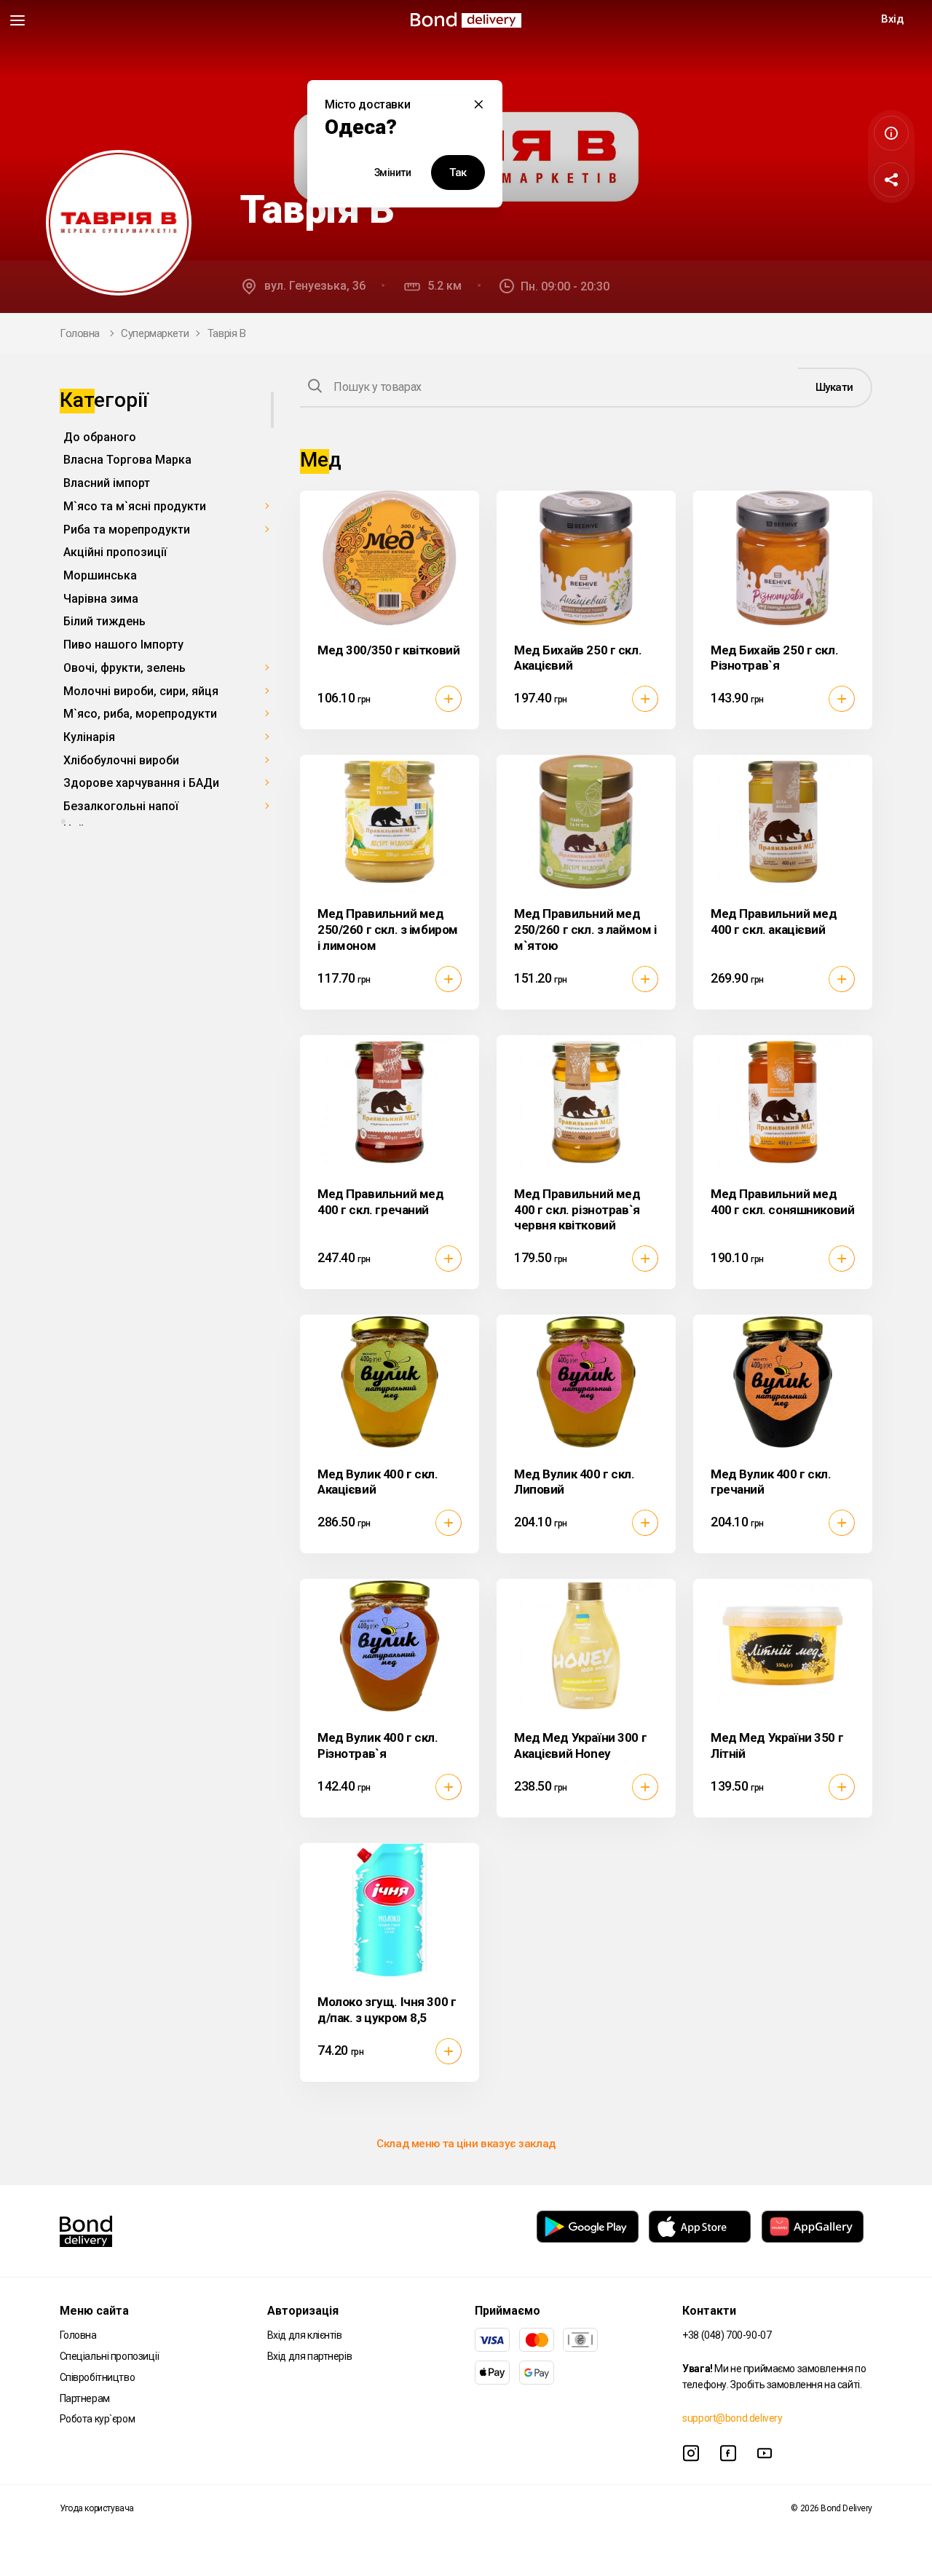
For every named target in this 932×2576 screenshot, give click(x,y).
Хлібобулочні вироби (121, 760)
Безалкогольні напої (121, 806)
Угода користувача (97, 2508)
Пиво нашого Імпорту (123, 645)
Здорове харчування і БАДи (141, 784)
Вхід (892, 19)
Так (458, 173)
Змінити (393, 173)
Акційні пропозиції (115, 553)
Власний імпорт (107, 483)
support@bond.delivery (732, 2418)
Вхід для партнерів (309, 2356)
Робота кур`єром (98, 2419)
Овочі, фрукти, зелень (125, 668)
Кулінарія (89, 737)
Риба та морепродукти (127, 530)
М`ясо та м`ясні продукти (135, 506)
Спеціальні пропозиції (110, 2356)
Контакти (709, 2311)
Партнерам (85, 2398)
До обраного (100, 437)
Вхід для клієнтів (305, 2335)
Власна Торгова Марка (127, 460)
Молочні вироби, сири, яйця (141, 691)
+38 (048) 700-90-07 (727, 2335)
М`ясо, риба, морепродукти (140, 714)
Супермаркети (155, 333)
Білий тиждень (104, 622)
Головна (80, 333)
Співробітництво (98, 2377)
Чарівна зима (101, 599)
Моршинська (100, 575)
